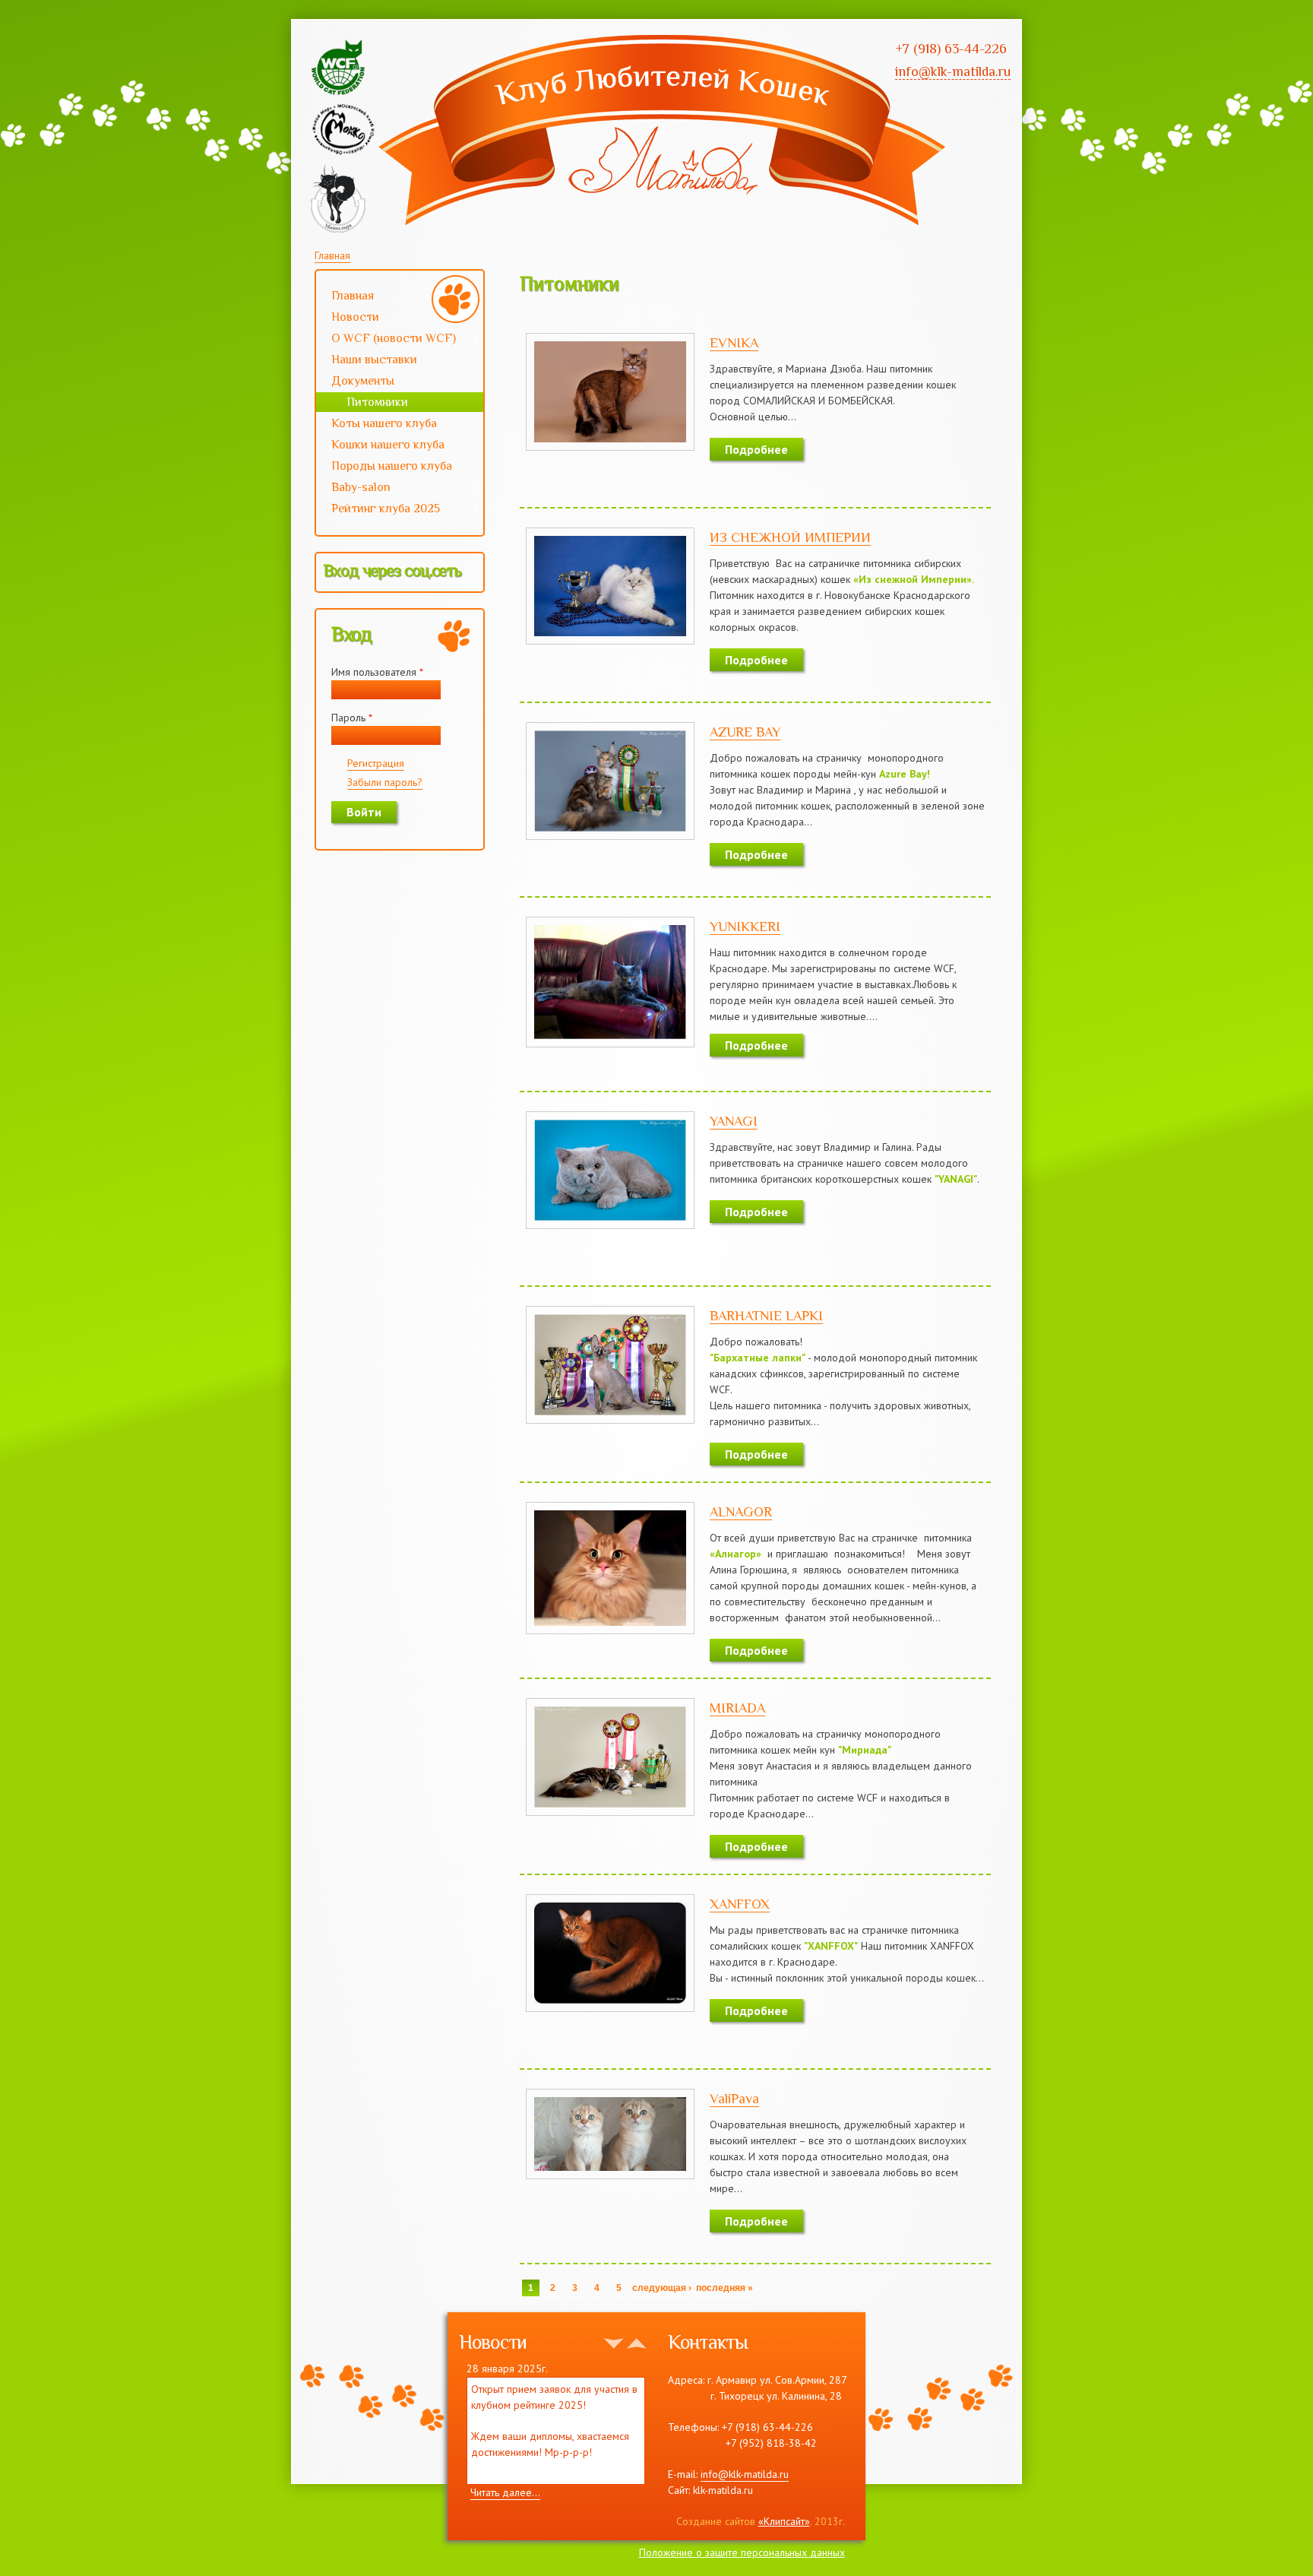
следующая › (662, 2288)
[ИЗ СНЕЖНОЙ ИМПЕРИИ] (610, 636)
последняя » (725, 2288)
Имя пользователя (377, 672)
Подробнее (756, 449)
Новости (355, 317)
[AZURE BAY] (610, 832)
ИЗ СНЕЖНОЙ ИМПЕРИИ (790, 537)
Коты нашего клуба (384, 423)
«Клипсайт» (784, 2521)
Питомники (377, 402)
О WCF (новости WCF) (386, 340)
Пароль (352, 718)
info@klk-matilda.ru (745, 2474)
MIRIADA (737, 1708)
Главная (332, 255)
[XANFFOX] (610, 2004)
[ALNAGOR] (610, 1626)
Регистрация (376, 763)
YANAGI (734, 1121)
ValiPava (734, 2099)
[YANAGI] (610, 1221)
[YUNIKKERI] (610, 1039)
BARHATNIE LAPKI (766, 1316)
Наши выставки (367, 361)
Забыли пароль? (385, 782)
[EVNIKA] (610, 442)
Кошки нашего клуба (388, 445)
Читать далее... (505, 2492)
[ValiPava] (610, 2171)
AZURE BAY (745, 732)
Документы (363, 381)
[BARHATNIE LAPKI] (610, 1415)
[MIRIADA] (610, 1808)
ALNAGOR (741, 1512)
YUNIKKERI (745, 927)
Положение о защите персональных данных (742, 2552)
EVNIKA (734, 343)
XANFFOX (740, 1904)
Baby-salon (353, 489)
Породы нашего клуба (392, 466)
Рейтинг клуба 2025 (378, 510)
